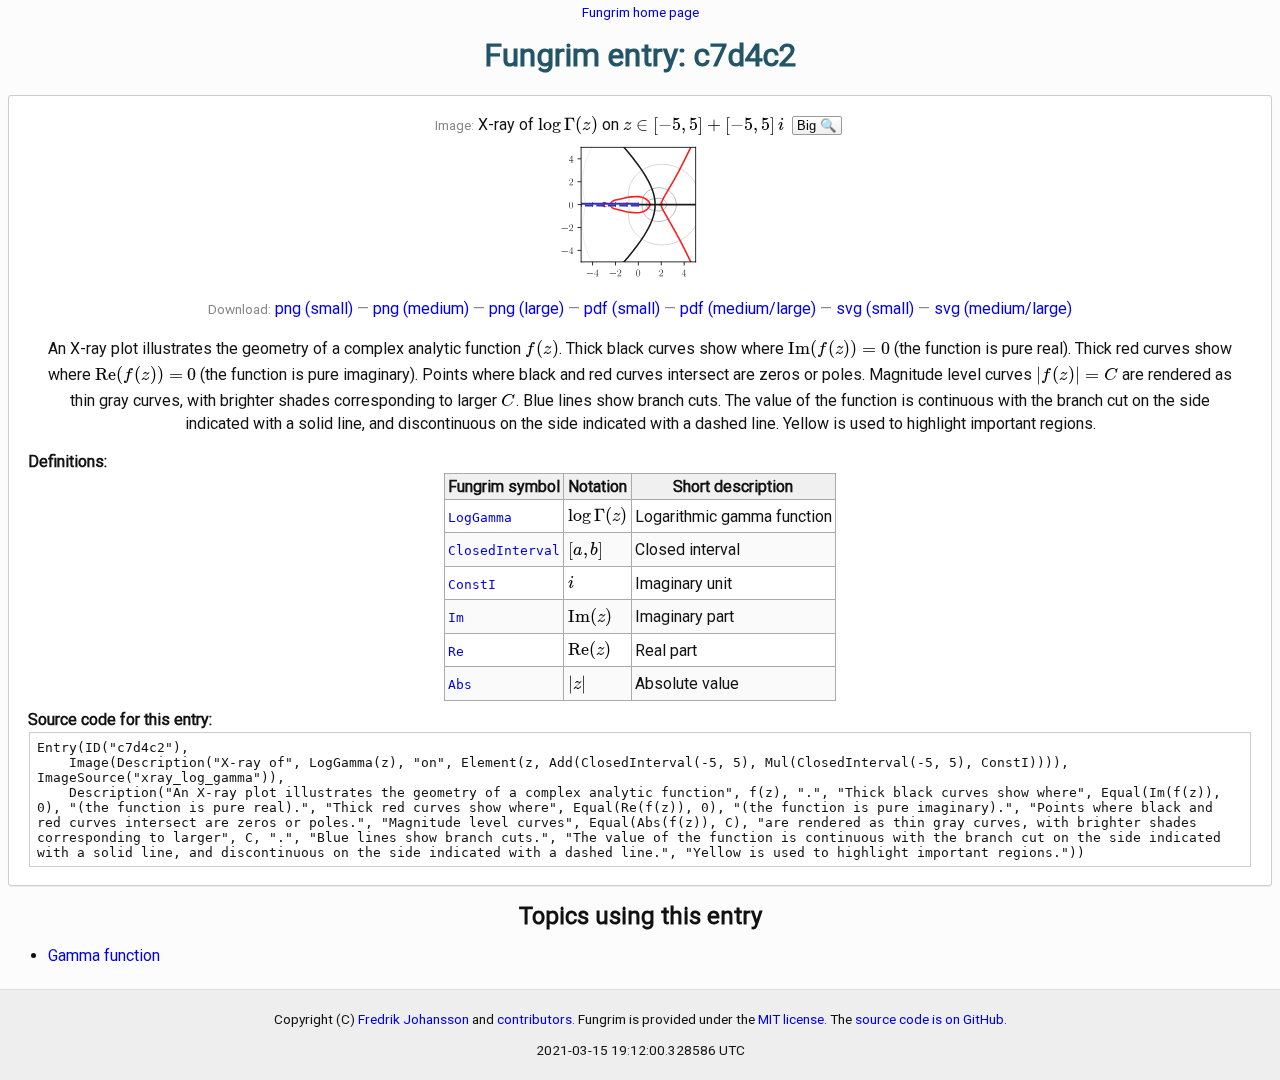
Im (456, 617)
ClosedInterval (504, 550)
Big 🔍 (817, 125)
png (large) (526, 308)
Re (456, 651)
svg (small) (875, 308)
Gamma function (104, 955)
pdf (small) (622, 308)
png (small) (314, 308)
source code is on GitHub (929, 1019)
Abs (460, 684)
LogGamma (480, 517)
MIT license (791, 1019)
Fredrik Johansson (413, 1019)
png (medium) (421, 308)
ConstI (472, 584)
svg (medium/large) (1003, 308)
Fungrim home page (640, 12)
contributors (534, 1019)
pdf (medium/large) (748, 308)
